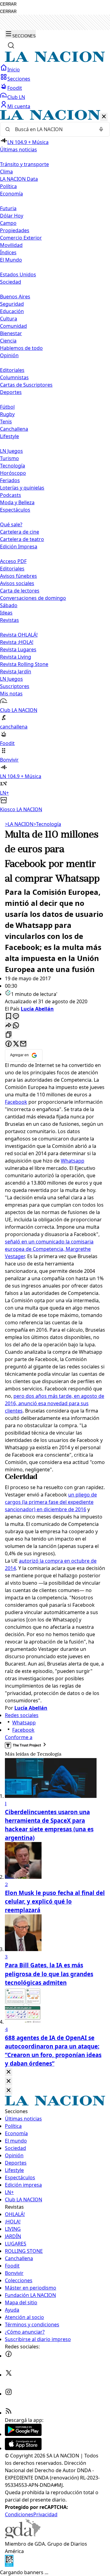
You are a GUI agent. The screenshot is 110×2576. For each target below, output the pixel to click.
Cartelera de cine (20, 532)
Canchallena (14, 429)
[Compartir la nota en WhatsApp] (16, 1026)
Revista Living (16, 657)
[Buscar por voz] (101, 129)
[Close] (9, 2072)
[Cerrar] (104, 117)
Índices (8, 252)
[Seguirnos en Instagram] (9, 2394)
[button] (55, 461)
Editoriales (12, 370)
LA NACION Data (19, 179)
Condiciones (19, 2514)
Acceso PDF (13, 561)
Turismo (9, 458)
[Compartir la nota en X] (16, 1044)
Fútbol (7, 407)
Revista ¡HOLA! (17, 642)
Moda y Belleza (17, 502)
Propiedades (15, 230)
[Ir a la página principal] (55, 60)
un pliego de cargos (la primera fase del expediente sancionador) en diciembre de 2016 (51, 1502)
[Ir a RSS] (9, 2413)
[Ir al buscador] (11, 45)
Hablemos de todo (21, 348)
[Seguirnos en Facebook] (9, 2356)
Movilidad (11, 245)
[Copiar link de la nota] (9, 1035)
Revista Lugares (18, 649)
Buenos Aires (15, 297)
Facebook (16, 1102)
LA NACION (19, 824)
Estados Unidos (18, 274)
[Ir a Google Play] (23, 2434)
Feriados (10, 480)
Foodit (15, 88)
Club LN (16, 97)
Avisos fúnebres (18, 576)
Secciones (19, 79)
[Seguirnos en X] (9, 2375)
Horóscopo (13, 473)
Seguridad (12, 304)
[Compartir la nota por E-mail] (23, 1044)
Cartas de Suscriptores (26, 385)
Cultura (9, 319)
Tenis (6, 422)
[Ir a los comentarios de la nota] (16, 1017)
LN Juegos (11, 451)
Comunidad (13, 326)
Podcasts (11, 495)
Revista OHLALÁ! (19, 635)
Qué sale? (11, 524)
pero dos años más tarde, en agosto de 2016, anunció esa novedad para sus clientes (55, 1403)
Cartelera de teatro (22, 539)
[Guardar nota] (9, 1017)
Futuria (8, 208)
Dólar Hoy (12, 216)
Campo (8, 223)
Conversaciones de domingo (33, 598)
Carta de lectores (20, 591)
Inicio (14, 70)
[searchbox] (53, 129)
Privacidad (45, 2514)
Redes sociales (22, 1715)
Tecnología (13, 466)
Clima (6, 172)
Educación (12, 311)
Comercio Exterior (21, 238)
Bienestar (11, 333)
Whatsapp (73, 1161)
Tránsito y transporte (24, 164)
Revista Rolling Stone (24, 664)
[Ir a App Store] (23, 2448)
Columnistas (14, 377)
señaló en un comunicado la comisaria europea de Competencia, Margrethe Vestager (49, 1249)
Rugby (7, 414)
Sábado (9, 605)
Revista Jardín (16, 671)
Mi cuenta (19, 106)
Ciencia (8, 341)
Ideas (6, 613)
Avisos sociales (17, 583)
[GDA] (23, 2536)
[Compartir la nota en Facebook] (9, 1044)
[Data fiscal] (9, 2565)
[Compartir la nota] (9, 1026)
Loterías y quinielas (22, 488)
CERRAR (8, 4)
